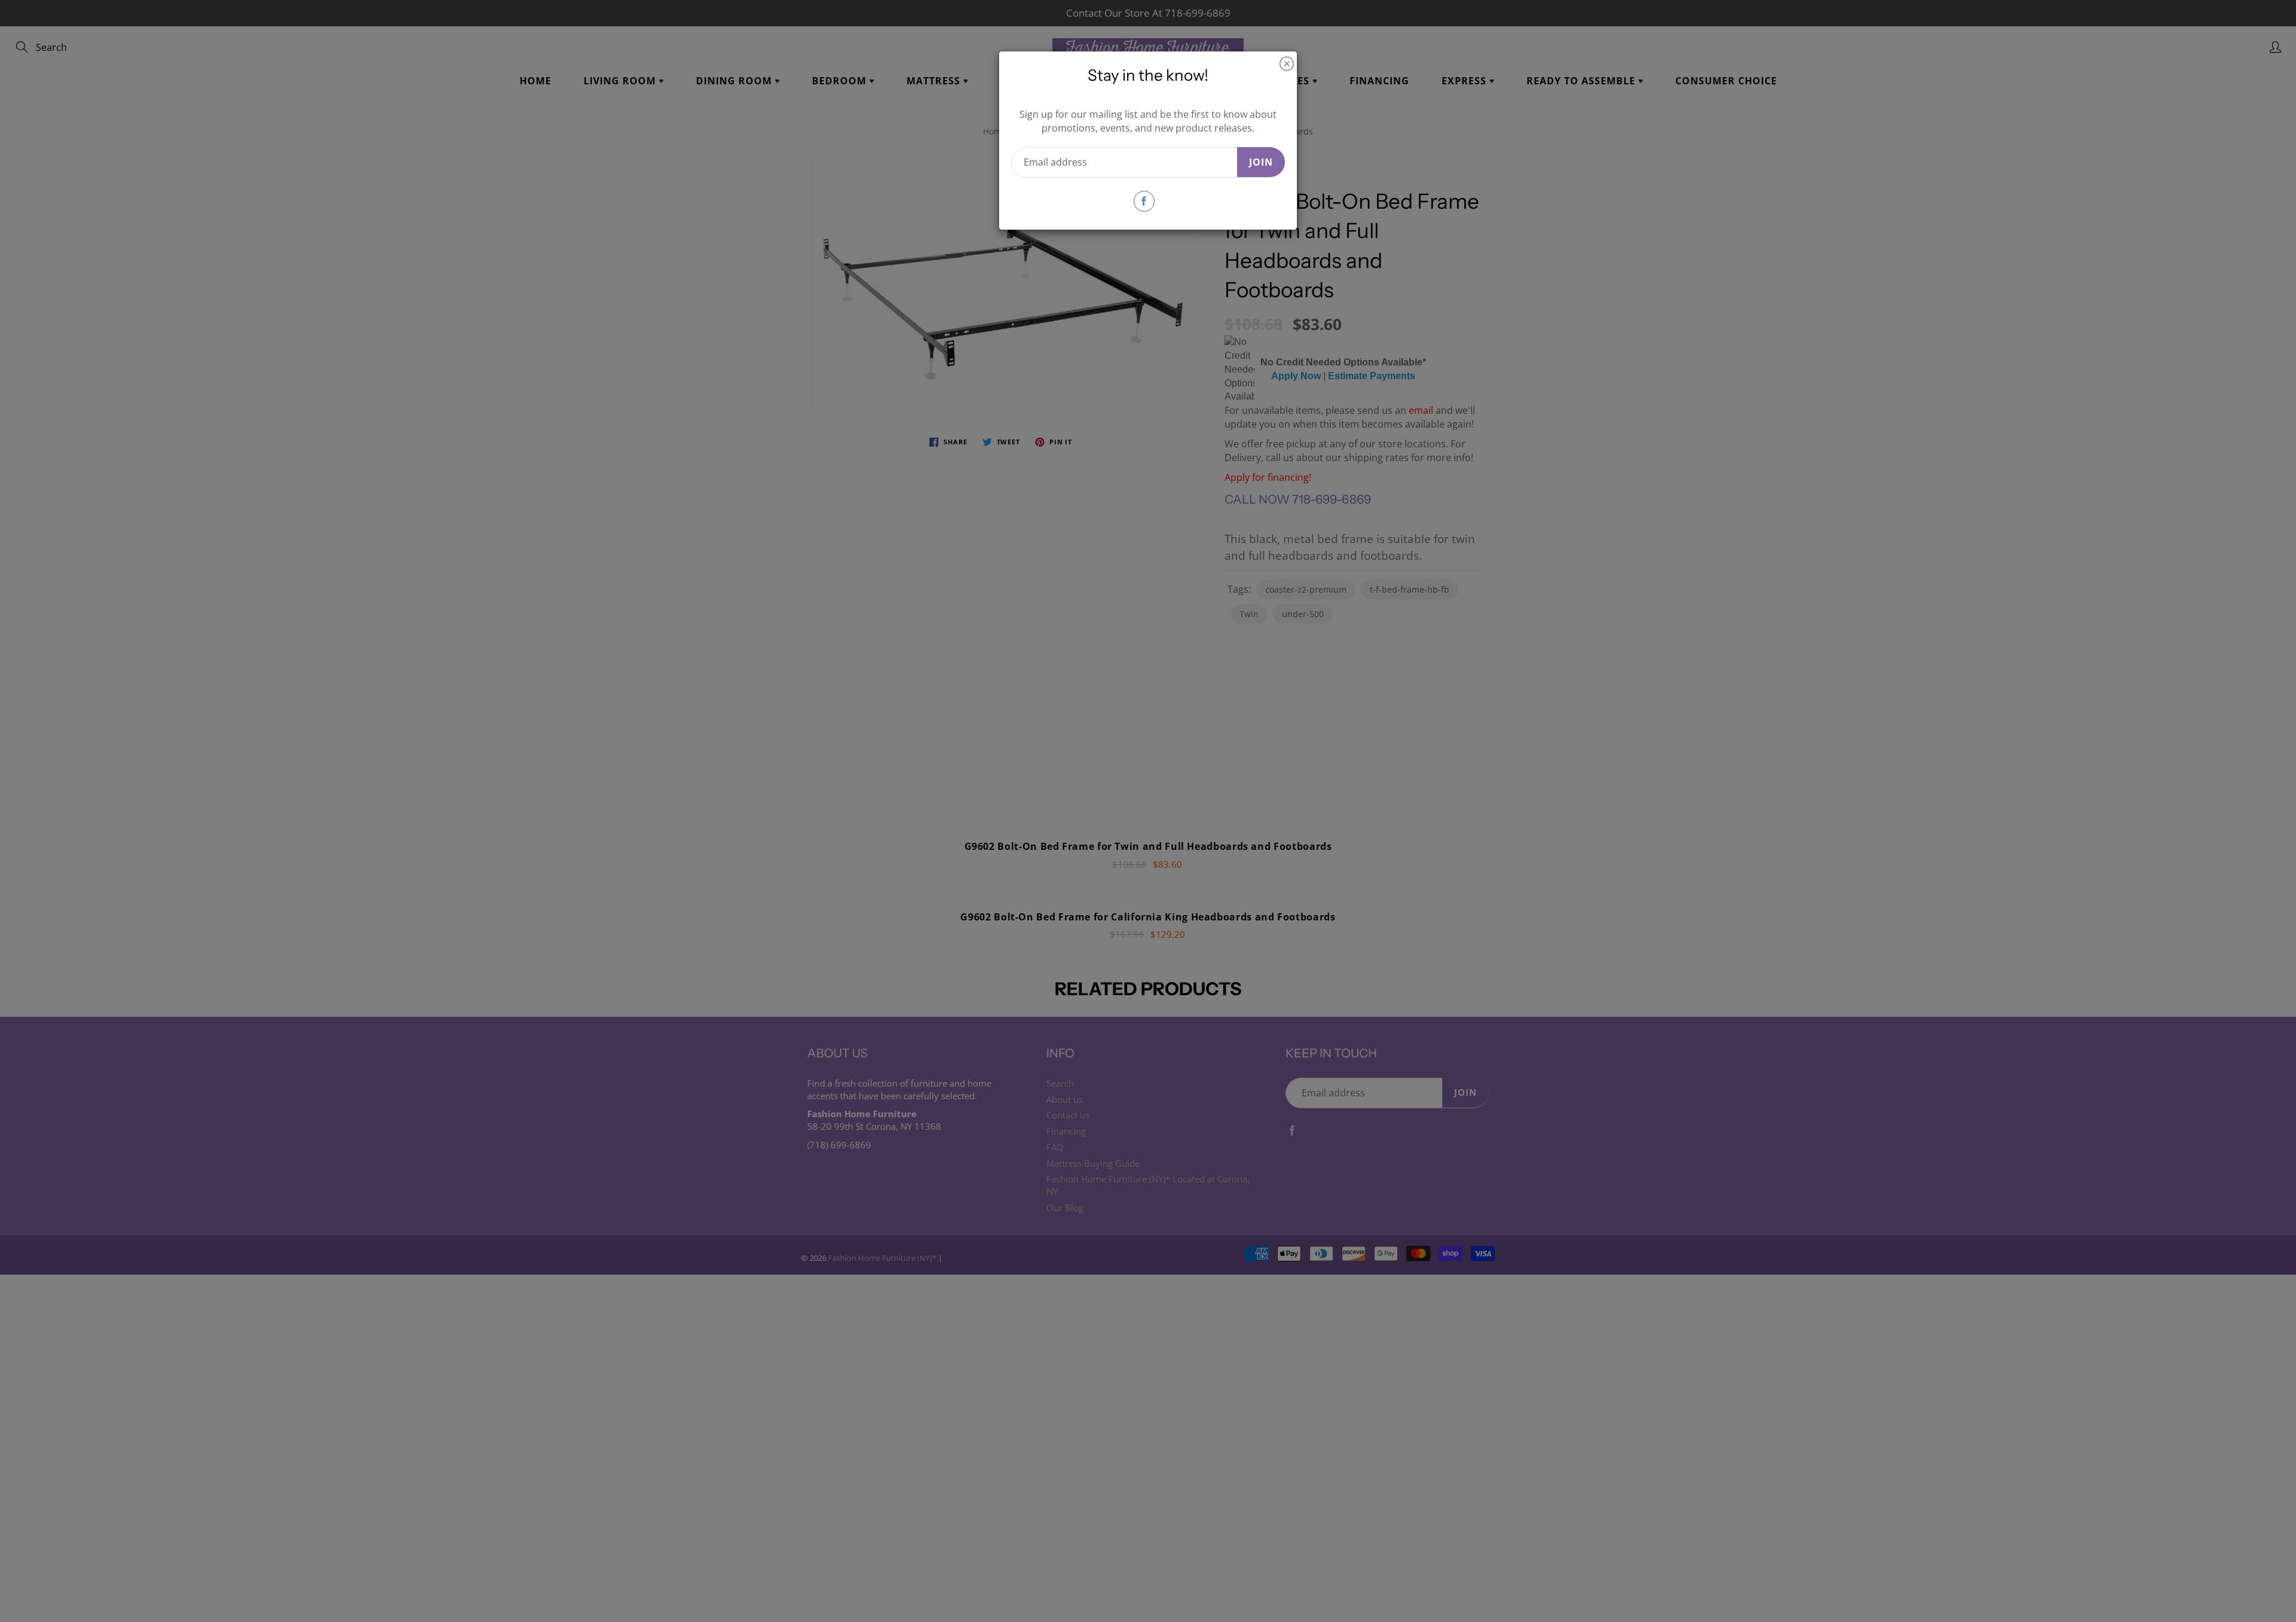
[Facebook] (1144, 201)
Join (1261, 162)
